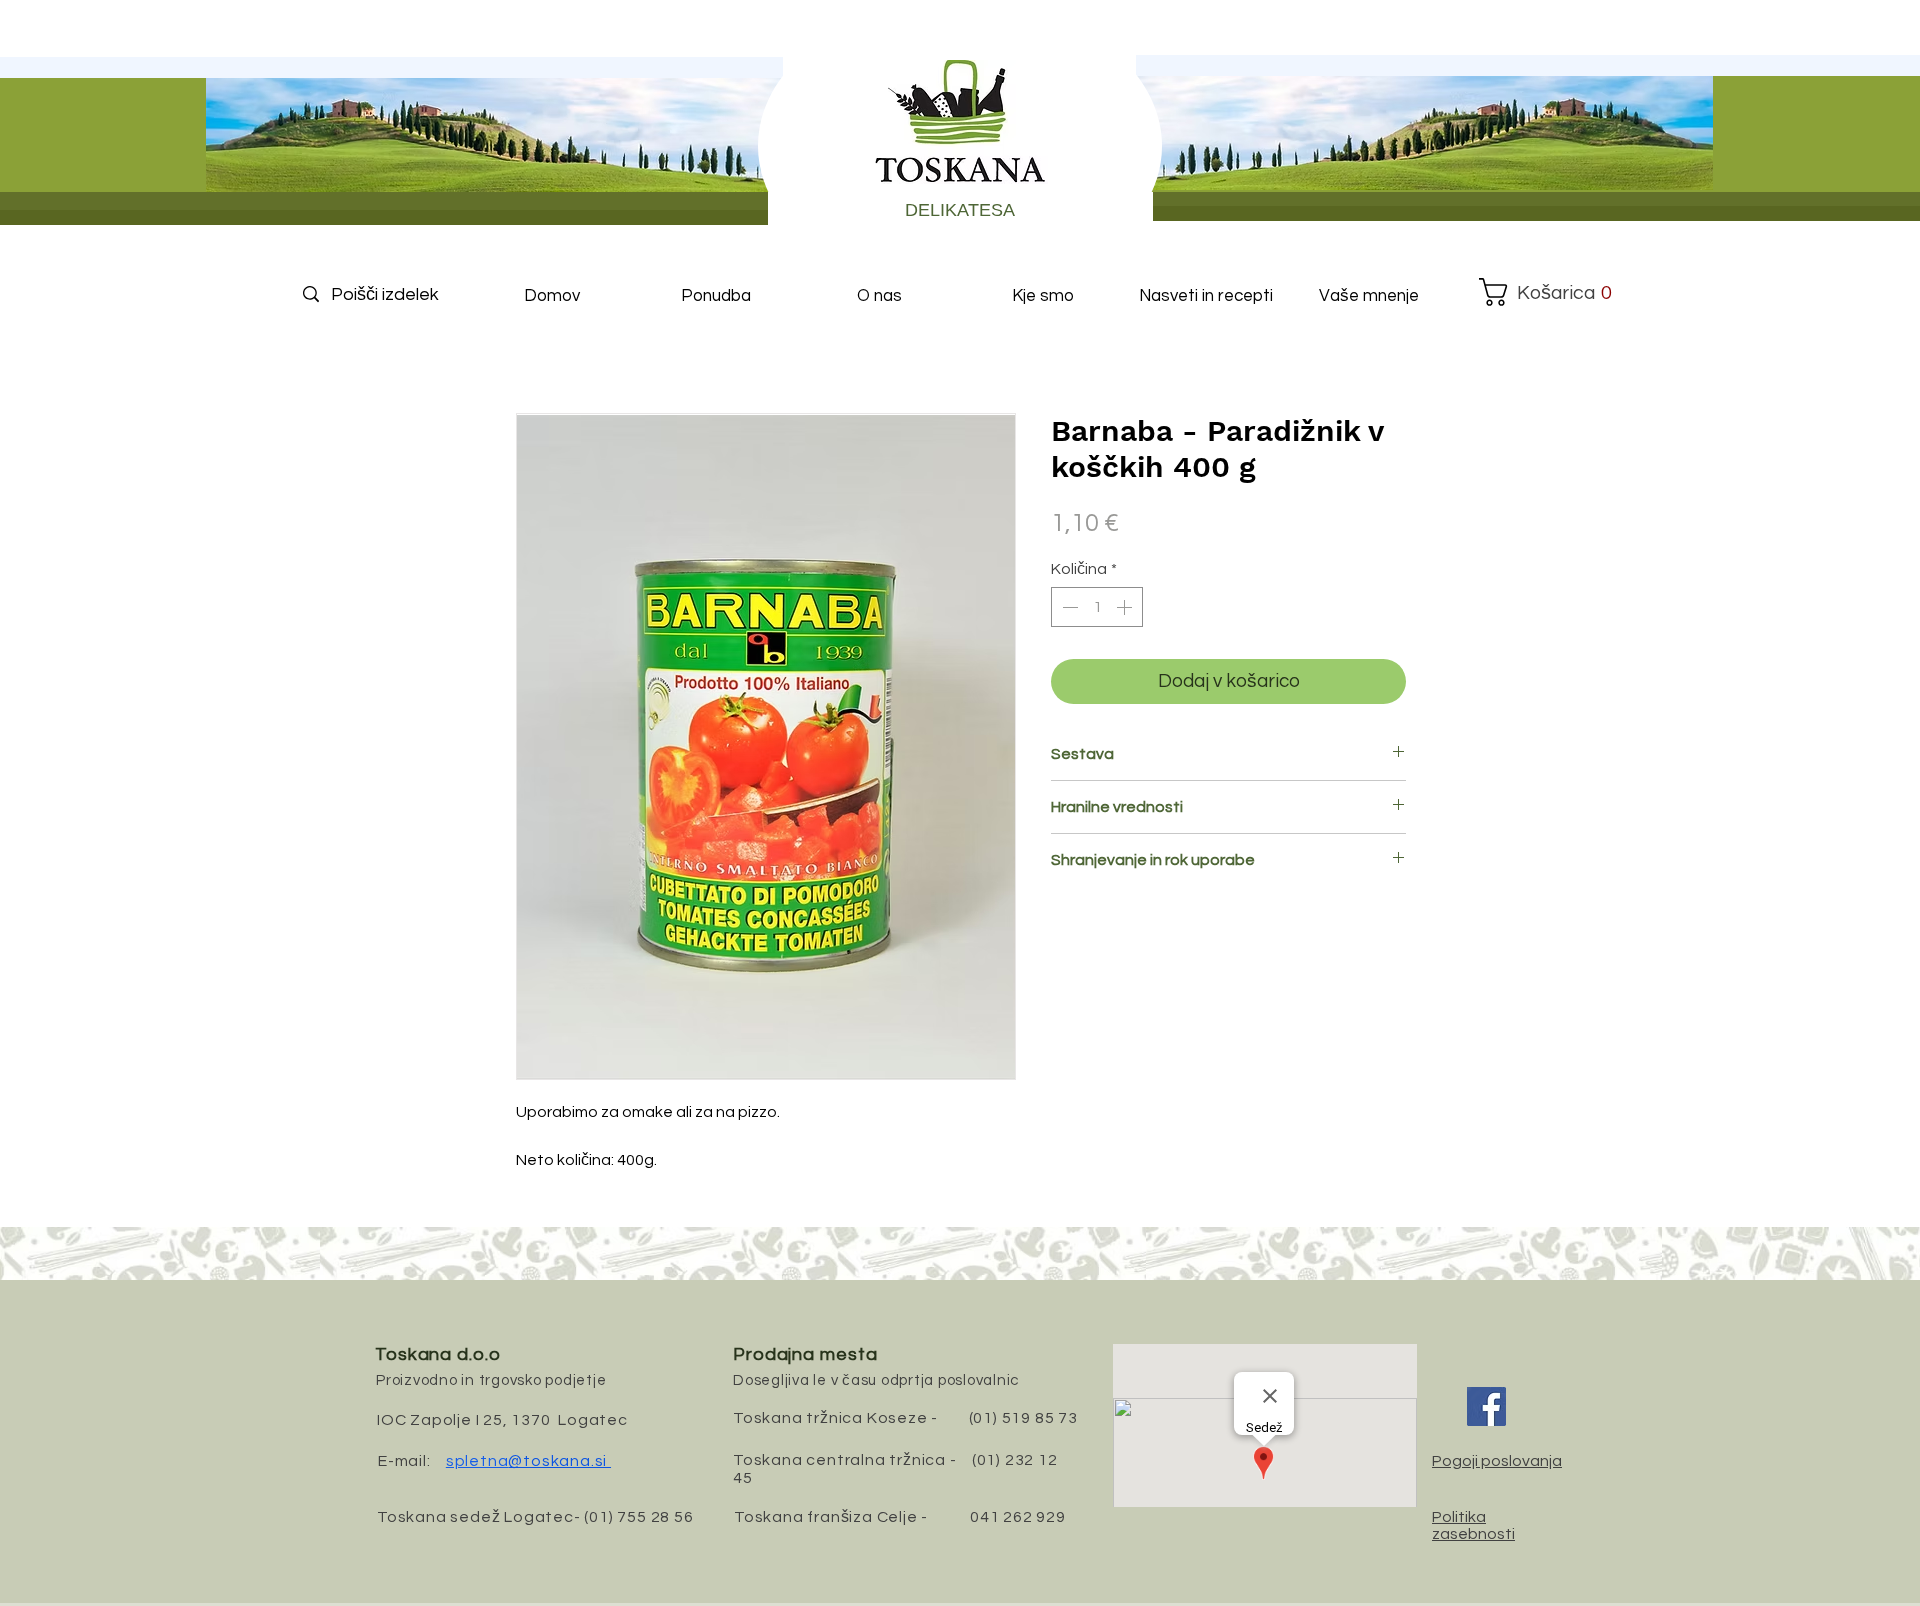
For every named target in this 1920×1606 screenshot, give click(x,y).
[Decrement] (1068, 607)
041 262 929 (1018, 1517)
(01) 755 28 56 (638, 1517)
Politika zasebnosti (1473, 1525)
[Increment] (1126, 607)
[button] (1546, 292)
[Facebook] (1486, 1406)
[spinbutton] (1097, 607)
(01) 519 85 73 (1023, 1418)
